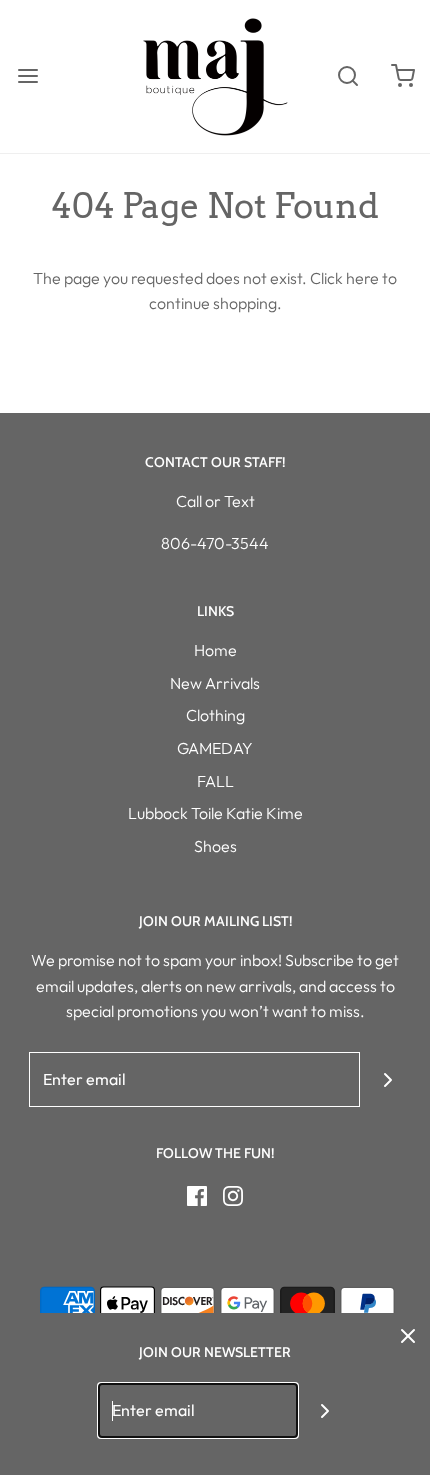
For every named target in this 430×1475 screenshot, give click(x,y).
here (362, 278)
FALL (215, 781)
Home (215, 650)
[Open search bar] (347, 76)
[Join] (387, 1079)
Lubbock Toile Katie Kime (215, 813)
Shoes (215, 846)
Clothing (215, 715)
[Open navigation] (27, 76)
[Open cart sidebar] (402, 76)
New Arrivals (215, 683)
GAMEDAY (215, 748)
